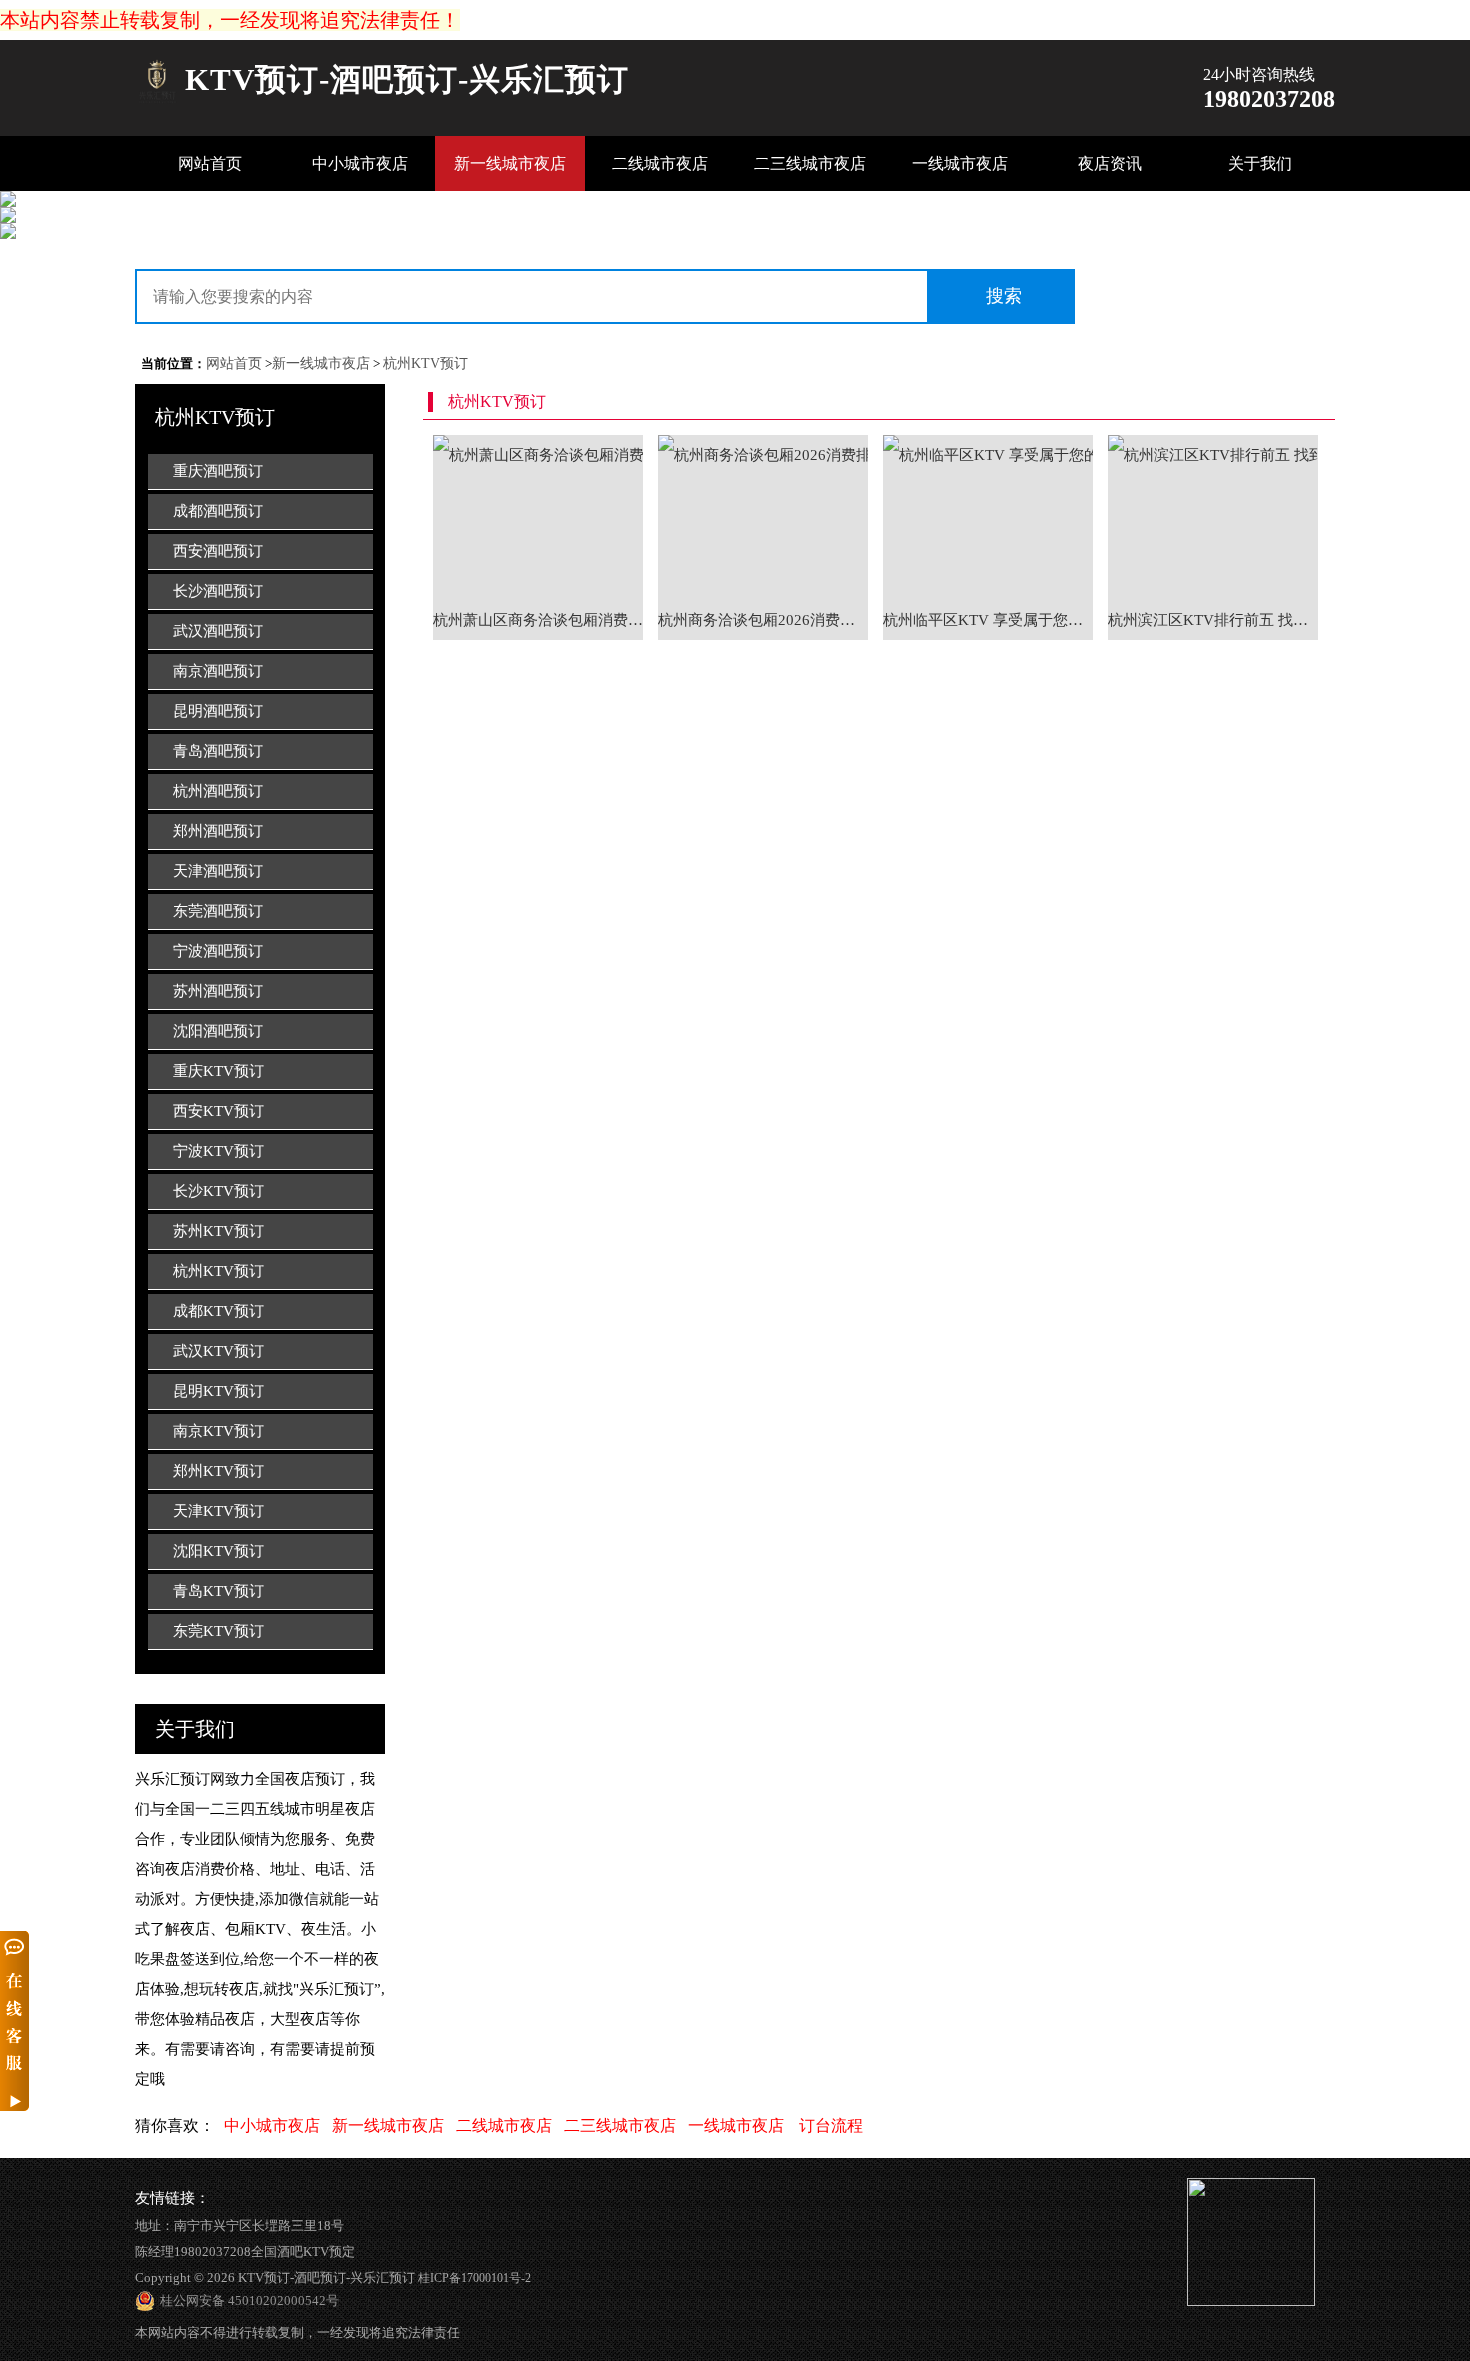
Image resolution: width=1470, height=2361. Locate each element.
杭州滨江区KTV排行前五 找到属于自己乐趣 (1213, 620)
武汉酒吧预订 (218, 631)
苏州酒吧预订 (218, 991)
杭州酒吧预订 (218, 791)
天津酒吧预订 (218, 871)
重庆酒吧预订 (218, 471)
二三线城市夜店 (810, 163)
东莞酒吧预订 (218, 911)
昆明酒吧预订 (218, 711)
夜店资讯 (1110, 163)
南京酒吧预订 (218, 671)
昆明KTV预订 (218, 1391)
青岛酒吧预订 (218, 751)
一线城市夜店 (960, 163)
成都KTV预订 (218, 1311)
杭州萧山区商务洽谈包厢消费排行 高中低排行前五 (538, 620)
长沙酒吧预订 (218, 591)
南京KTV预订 (218, 1431)
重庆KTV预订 (218, 1071)
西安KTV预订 (218, 1111)
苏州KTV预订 (218, 1231)
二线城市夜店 (660, 163)
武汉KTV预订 (218, 1351)
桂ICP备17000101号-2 (474, 2278)
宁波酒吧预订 (218, 951)
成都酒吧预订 (218, 511)
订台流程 (831, 2125)
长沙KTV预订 (218, 1191)
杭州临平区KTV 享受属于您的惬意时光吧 (988, 620)
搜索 (1004, 296)
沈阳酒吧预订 (218, 1031)
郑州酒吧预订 (218, 831)
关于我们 (1260, 163)
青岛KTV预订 (218, 1591)
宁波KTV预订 (218, 1151)
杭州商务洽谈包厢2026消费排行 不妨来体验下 (763, 620)
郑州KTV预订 (218, 1471)
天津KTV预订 (218, 1511)
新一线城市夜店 (510, 163)
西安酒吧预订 (218, 551)
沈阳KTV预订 (218, 1551)
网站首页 (210, 163)
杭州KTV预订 (425, 363)
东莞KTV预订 (218, 1631)
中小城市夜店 (360, 163)
